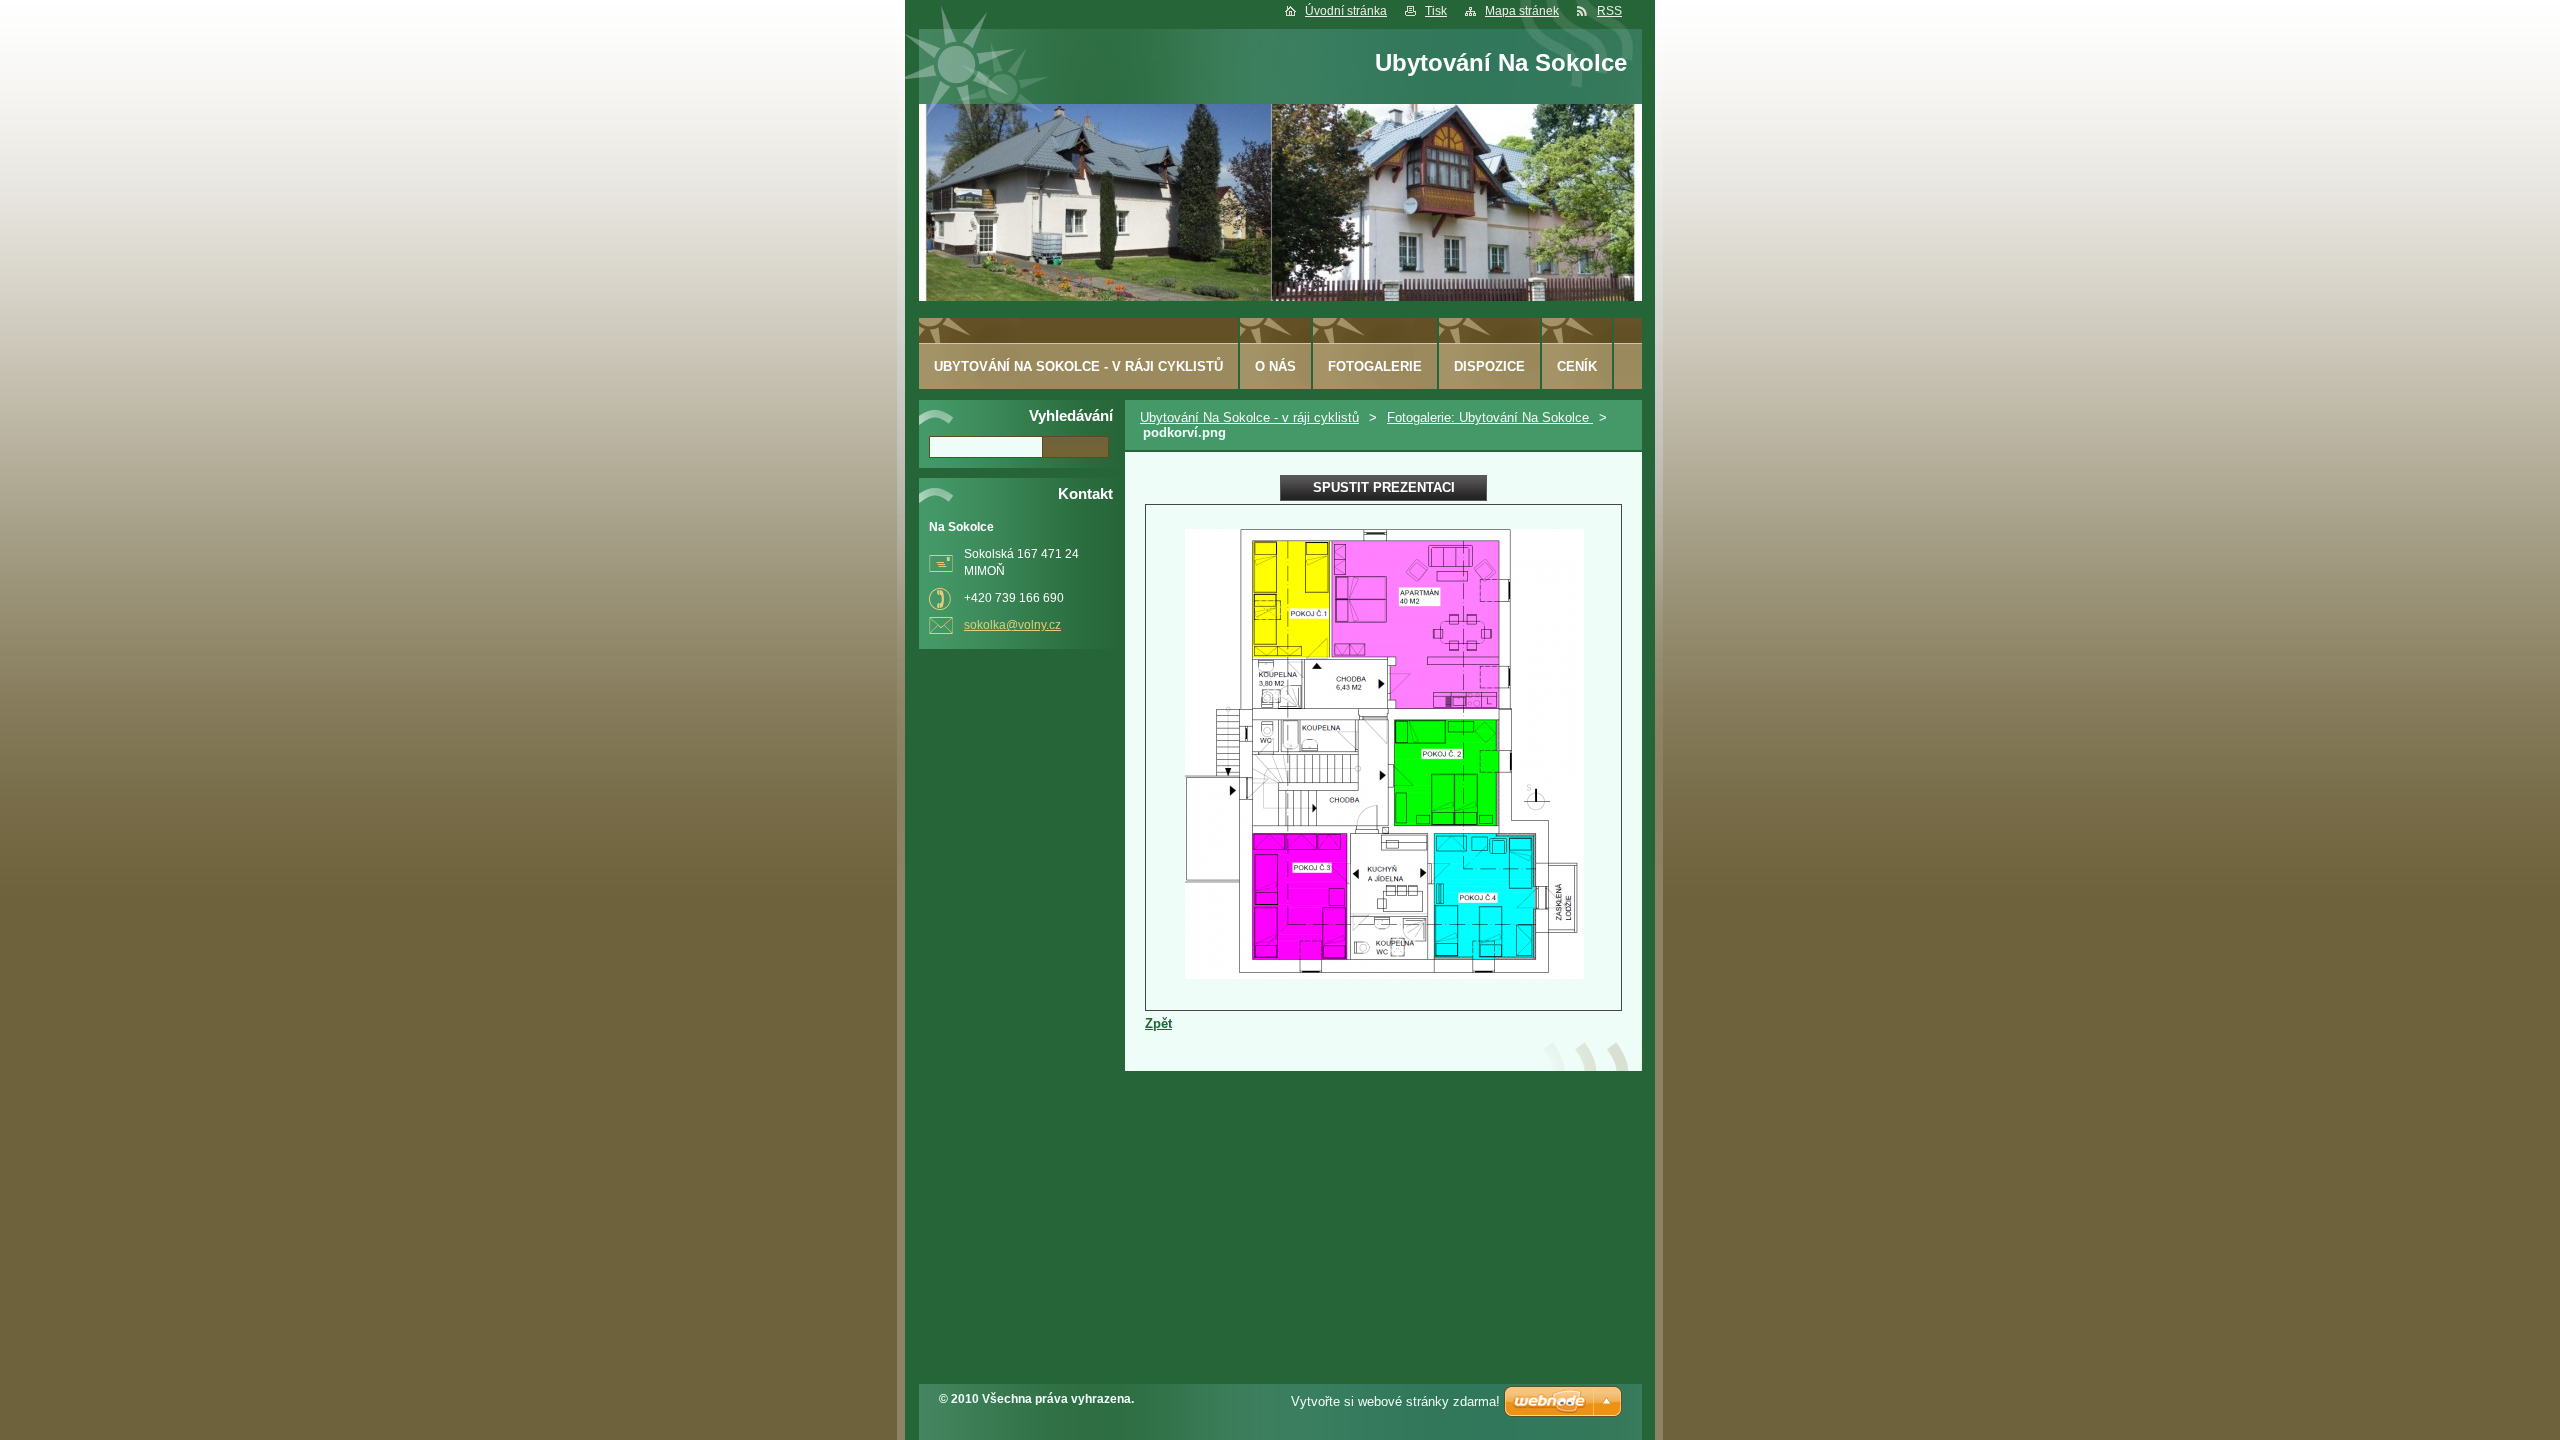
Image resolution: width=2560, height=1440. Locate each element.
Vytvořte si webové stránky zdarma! (1395, 1401)
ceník (1577, 366)
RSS (1609, 11)
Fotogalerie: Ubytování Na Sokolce (1490, 417)
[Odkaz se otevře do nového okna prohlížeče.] (1384, 974)
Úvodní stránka (1346, 11)
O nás (1275, 366)
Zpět (1158, 1023)
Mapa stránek (1522, 11)
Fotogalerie (1375, 366)
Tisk (1436, 11)
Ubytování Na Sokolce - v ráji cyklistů (1249, 417)
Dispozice (1489, 366)
